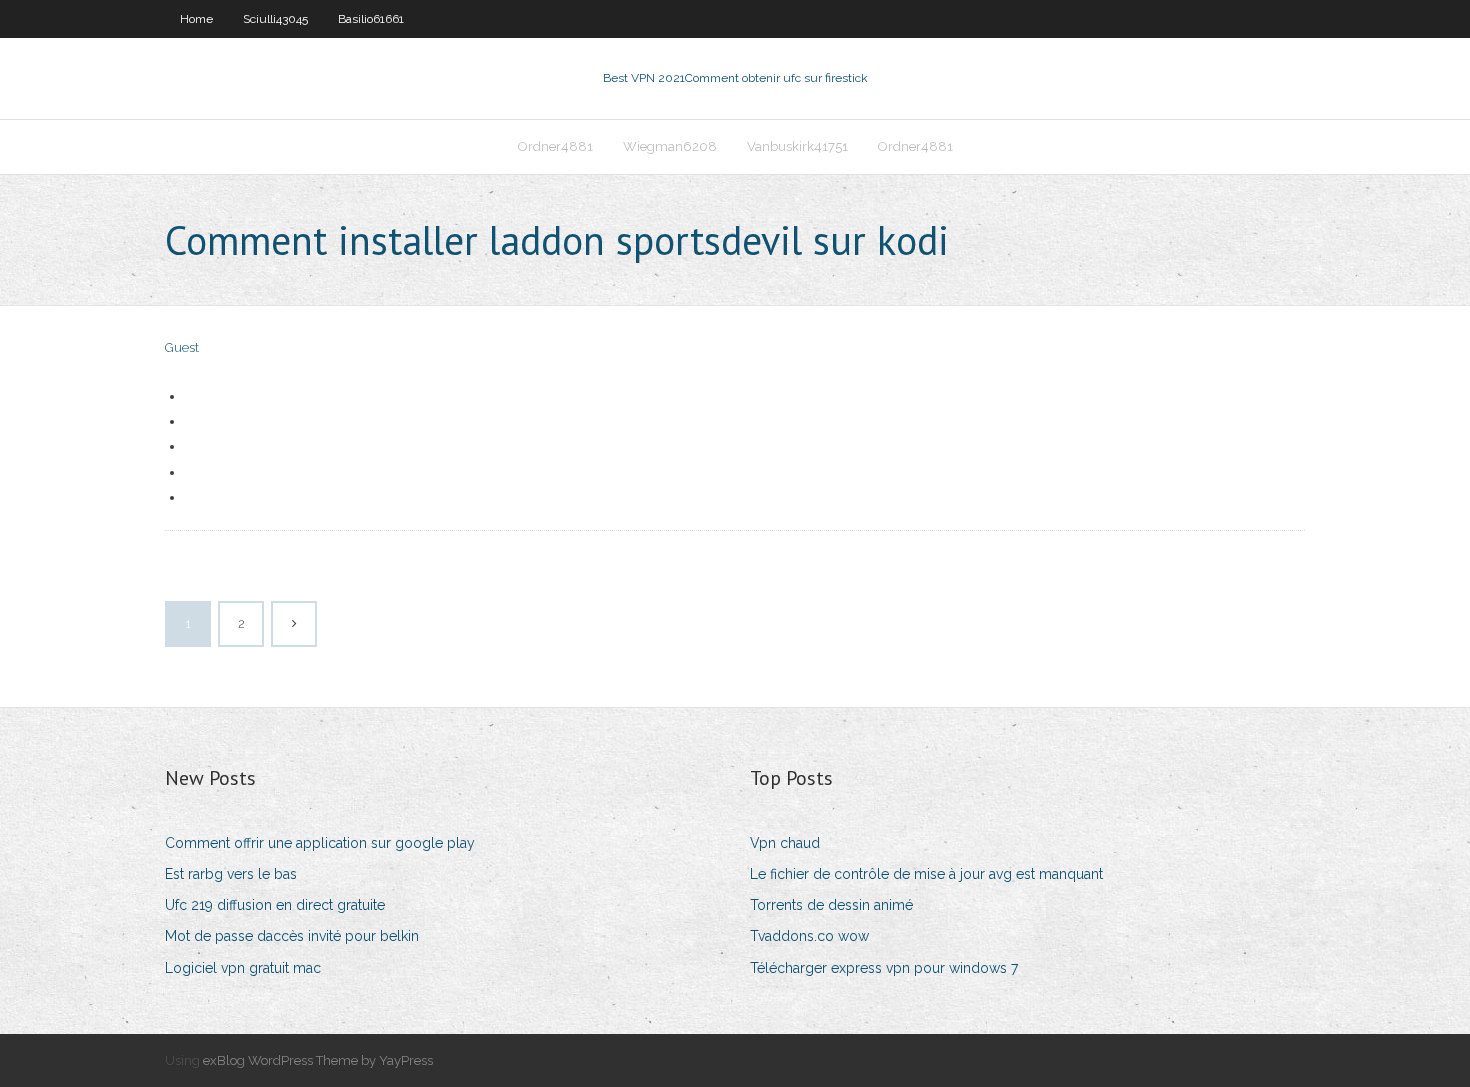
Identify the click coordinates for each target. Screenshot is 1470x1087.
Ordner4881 (555, 146)
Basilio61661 (371, 19)
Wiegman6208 (670, 146)
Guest (182, 347)
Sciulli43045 (275, 19)
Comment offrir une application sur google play (320, 843)
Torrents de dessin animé (831, 905)
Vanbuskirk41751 (797, 146)
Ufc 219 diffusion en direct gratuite (275, 905)
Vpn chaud (785, 843)
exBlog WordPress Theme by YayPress (318, 1060)
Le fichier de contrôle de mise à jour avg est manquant (926, 874)
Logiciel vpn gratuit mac (243, 968)
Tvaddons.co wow (809, 936)
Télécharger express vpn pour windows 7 (884, 968)
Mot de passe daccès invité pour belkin (292, 936)
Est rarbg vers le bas (231, 874)
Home (196, 19)
